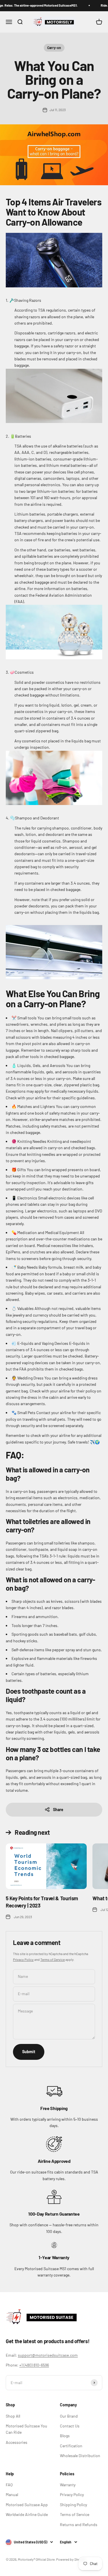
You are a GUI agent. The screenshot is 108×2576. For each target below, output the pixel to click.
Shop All (13, 2416)
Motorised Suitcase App (27, 2505)
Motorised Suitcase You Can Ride (26, 2429)
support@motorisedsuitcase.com (48, 2355)
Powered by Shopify (71, 2559)
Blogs (65, 2436)
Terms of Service (53, 1959)
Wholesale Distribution (80, 2456)
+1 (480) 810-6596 (34, 2365)
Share (58, 1810)
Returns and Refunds (79, 2524)
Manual (12, 2494)
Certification (71, 2446)
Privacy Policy (23, 1959)
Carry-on (54, 48)
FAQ (9, 2485)
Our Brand (69, 2416)
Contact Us (70, 2426)
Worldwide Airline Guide (27, 2514)
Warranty (68, 2485)
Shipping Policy (73, 2505)
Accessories (17, 2442)
